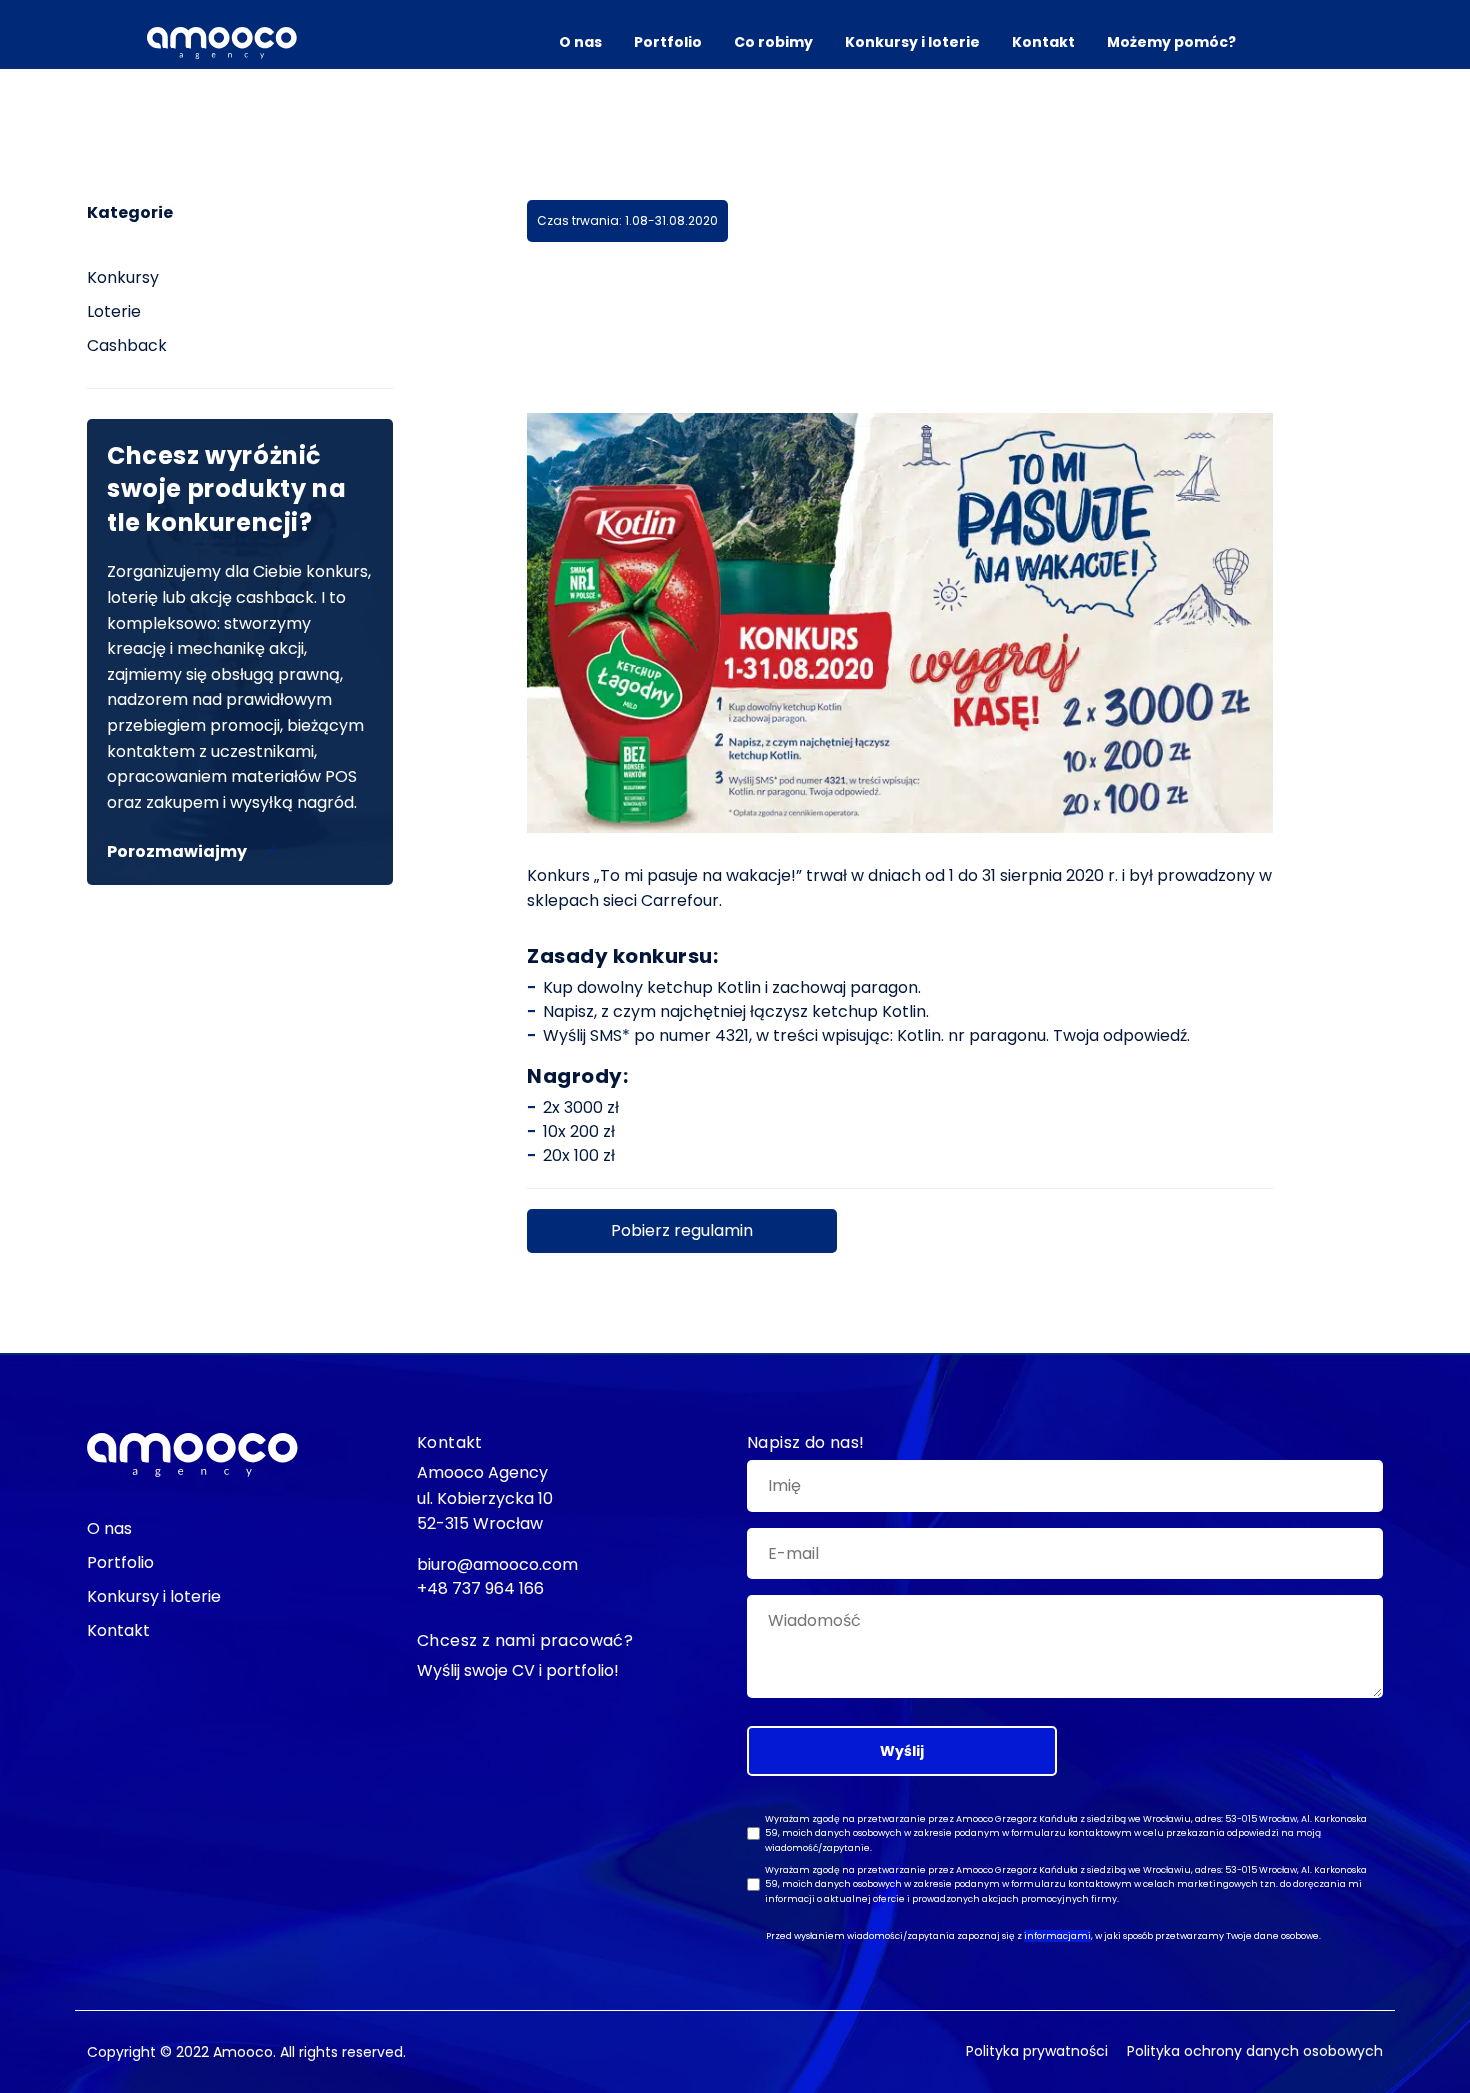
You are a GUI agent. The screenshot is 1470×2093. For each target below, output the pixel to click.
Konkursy (123, 277)
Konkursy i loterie (912, 42)
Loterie (114, 311)
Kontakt (1043, 42)
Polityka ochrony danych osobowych (1255, 2051)
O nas (580, 42)
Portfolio (668, 42)
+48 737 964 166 (480, 1588)
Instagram (30, 960)
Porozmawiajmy (177, 851)
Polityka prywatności (1037, 2051)
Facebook (30, 870)
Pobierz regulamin (682, 1230)
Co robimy (773, 42)
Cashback (127, 345)
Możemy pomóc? (1171, 42)
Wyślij (902, 1751)
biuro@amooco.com (30, 1093)
